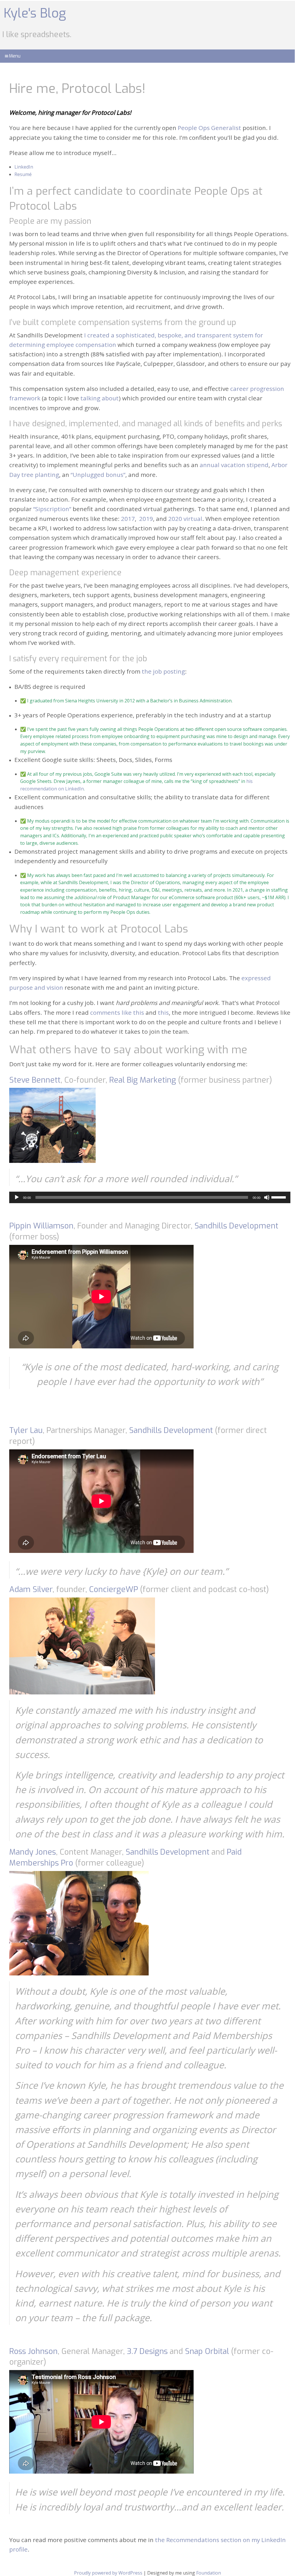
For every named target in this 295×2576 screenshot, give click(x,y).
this (163, 1012)
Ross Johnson (33, 2351)
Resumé (23, 174)
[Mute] (267, 1197)
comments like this (117, 1012)
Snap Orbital (207, 2351)
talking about (100, 398)
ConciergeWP (114, 1589)
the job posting (163, 671)
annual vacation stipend (234, 465)
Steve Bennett (35, 1080)
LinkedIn (24, 167)
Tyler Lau (26, 1430)
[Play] (17, 1197)
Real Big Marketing (143, 1080)
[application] (150, 1197)
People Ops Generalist (209, 128)
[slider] (279, 1197)
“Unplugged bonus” (98, 475)
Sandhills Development (236, 1226)
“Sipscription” (52, 509)
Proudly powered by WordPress (108, 2573)
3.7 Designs (147, 2351)
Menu (15, 56)
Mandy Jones (33, 1852)
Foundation (209, 2573)
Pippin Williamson (41, 1226)
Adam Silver (31, 1589)
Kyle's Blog (35, 13)
